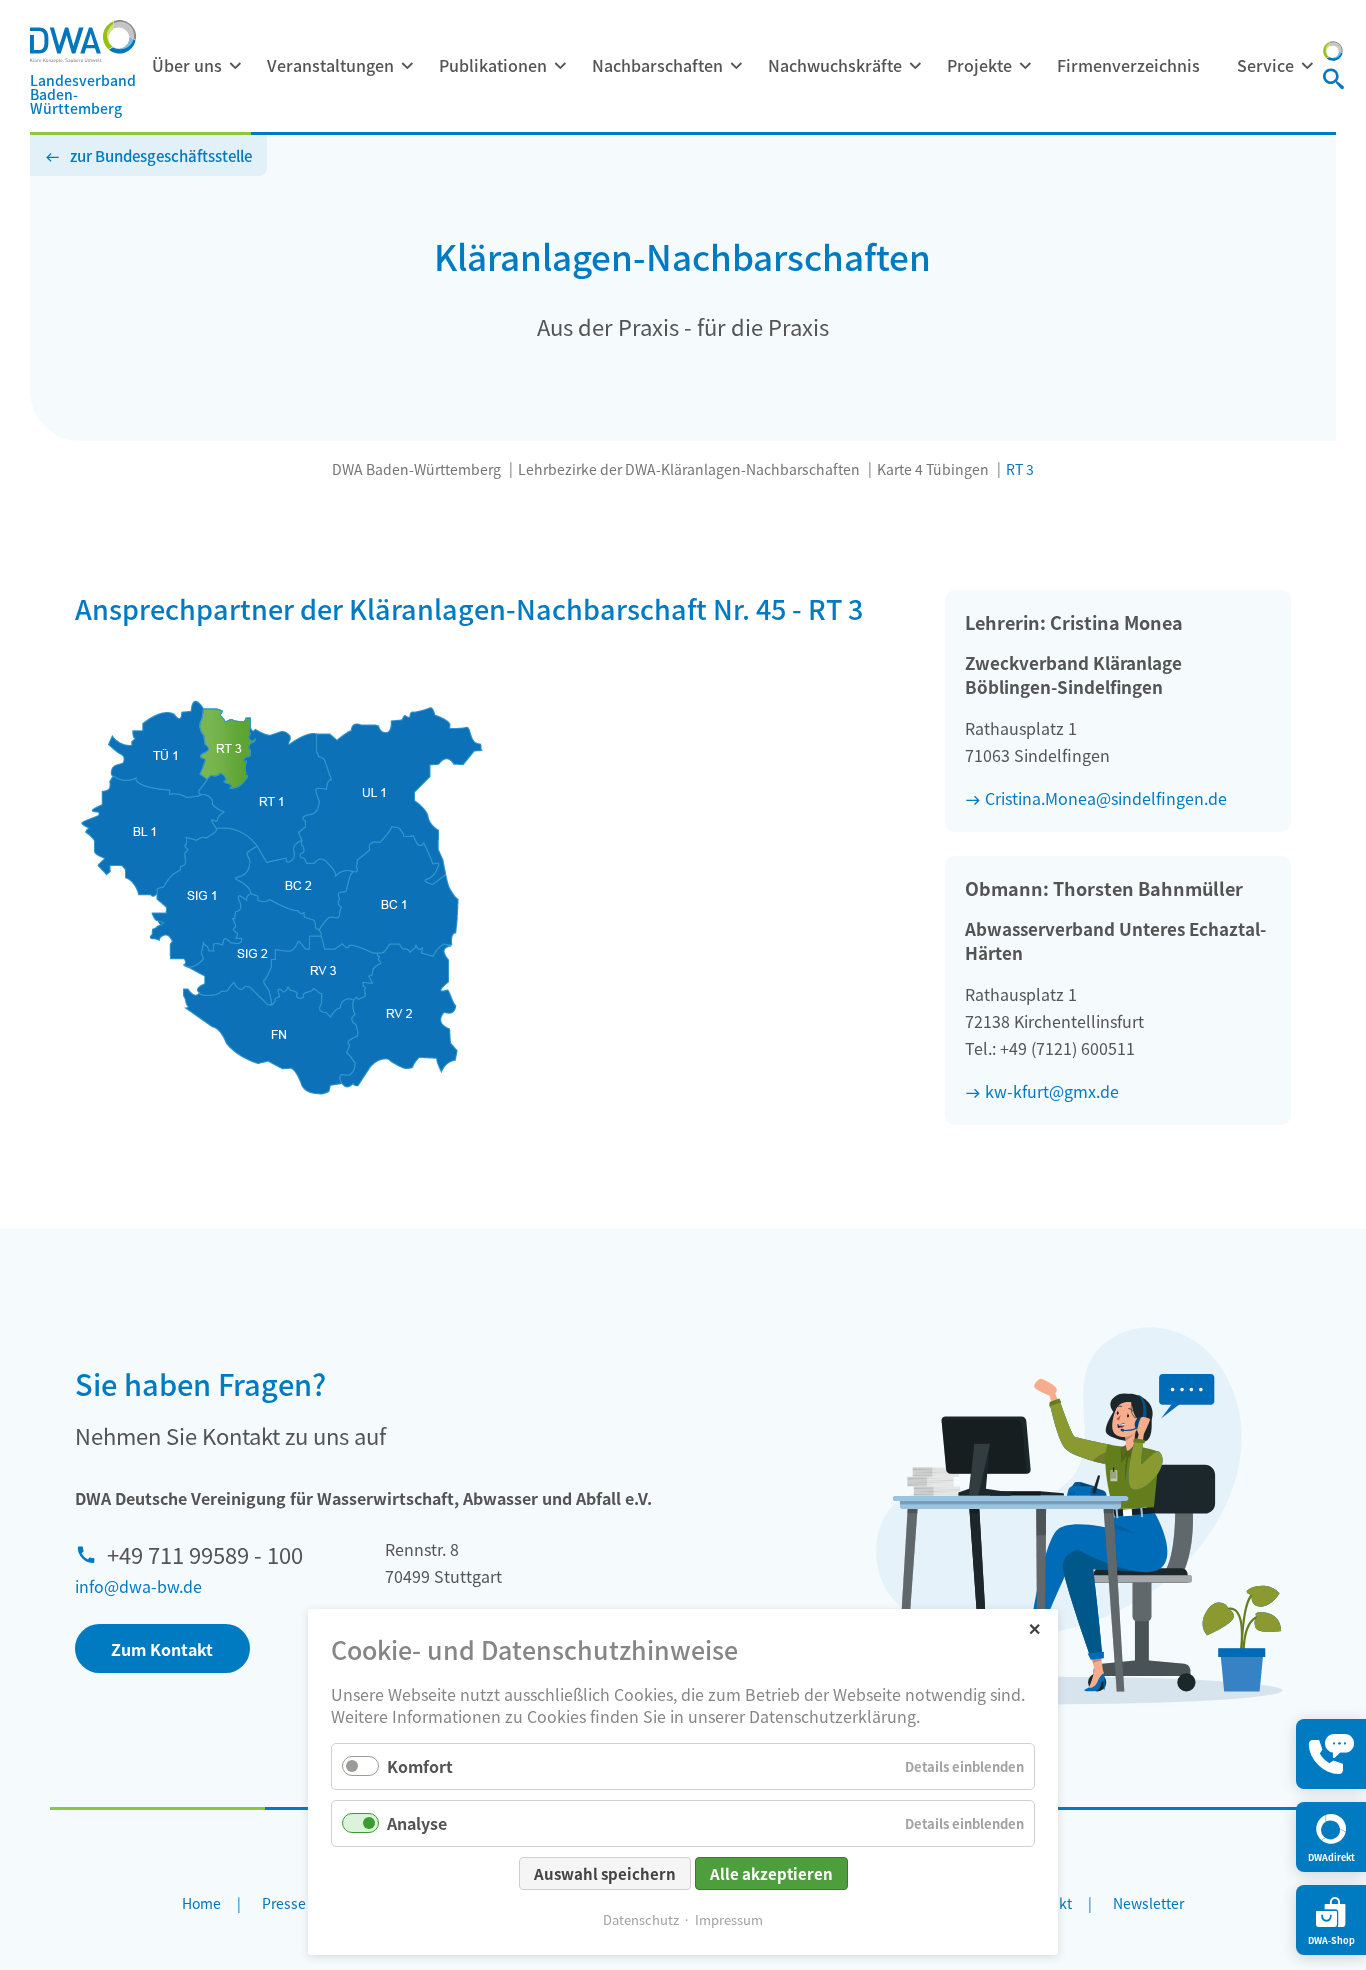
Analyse (417, 1823)
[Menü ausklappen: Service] (1307, 66)
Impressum (729, 1919)
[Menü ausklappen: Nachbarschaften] (736, 66)
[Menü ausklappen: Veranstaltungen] (407, 66)
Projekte (979, 65)
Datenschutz (641, 1919)
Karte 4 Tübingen (933, 469)
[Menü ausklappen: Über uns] (235, 66)
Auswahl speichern (605, 1873)
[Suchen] (1333, 81)
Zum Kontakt (162, 1649)
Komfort (420, 1766)
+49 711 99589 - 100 (205, 1554)
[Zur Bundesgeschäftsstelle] (1333, 54)
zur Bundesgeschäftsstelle (161, 155)
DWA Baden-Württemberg (416, 469)
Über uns (187, 65)
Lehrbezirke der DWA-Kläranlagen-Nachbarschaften (689, 469)
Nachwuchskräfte (835, 65)
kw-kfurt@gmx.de (1052, 1091)
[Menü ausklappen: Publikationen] (560, 66)
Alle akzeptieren (771, 1873)
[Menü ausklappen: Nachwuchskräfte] (915, 66)
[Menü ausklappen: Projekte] (1025, 66)
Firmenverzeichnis (1128, 65)
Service (1265, 65)
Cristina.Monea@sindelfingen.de (1106, 798)
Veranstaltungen (330, 65)
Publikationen (493, 65)
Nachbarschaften (657, 65)
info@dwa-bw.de (138, 1586)
